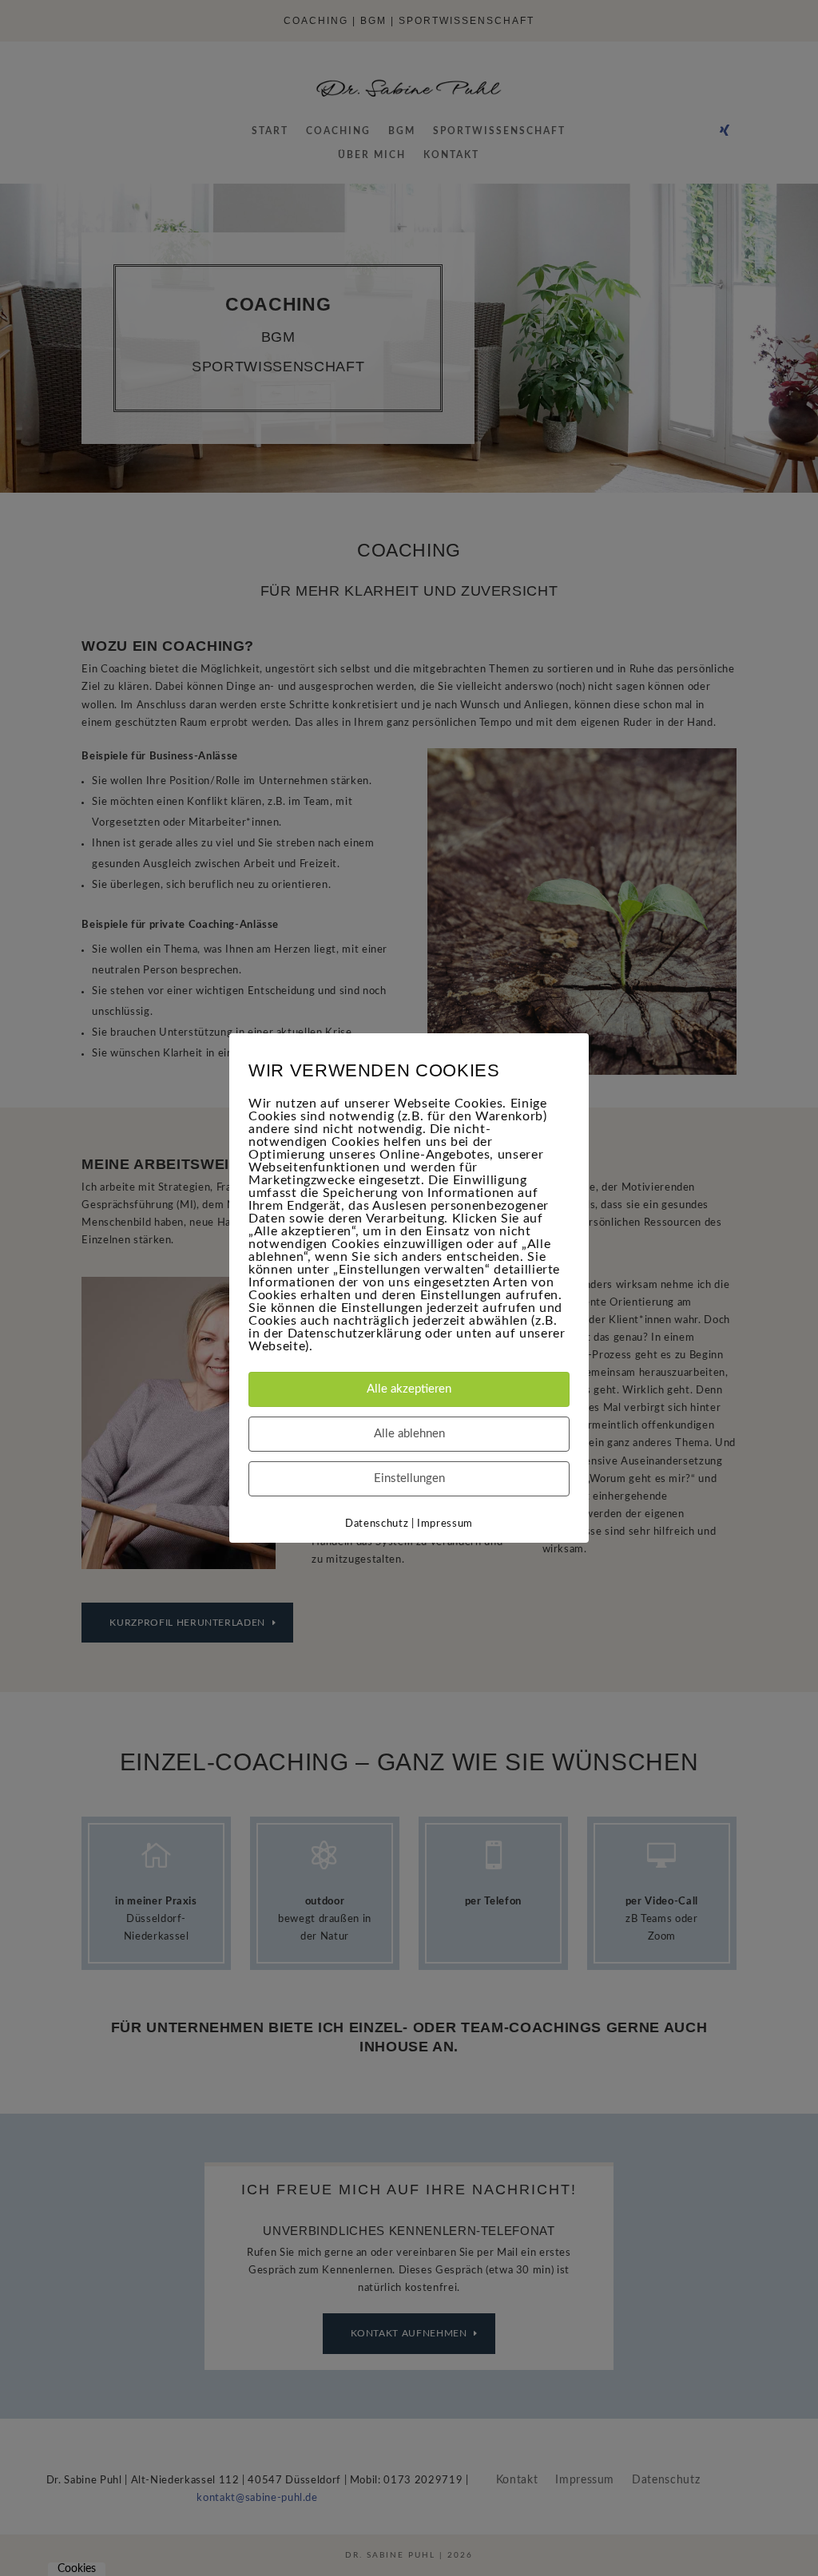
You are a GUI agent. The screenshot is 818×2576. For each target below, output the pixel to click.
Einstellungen (409, 1478)
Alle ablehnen (409, 1434)
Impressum (445, 1524)
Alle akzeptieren (409, 1389)
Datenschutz (377, 1524)
